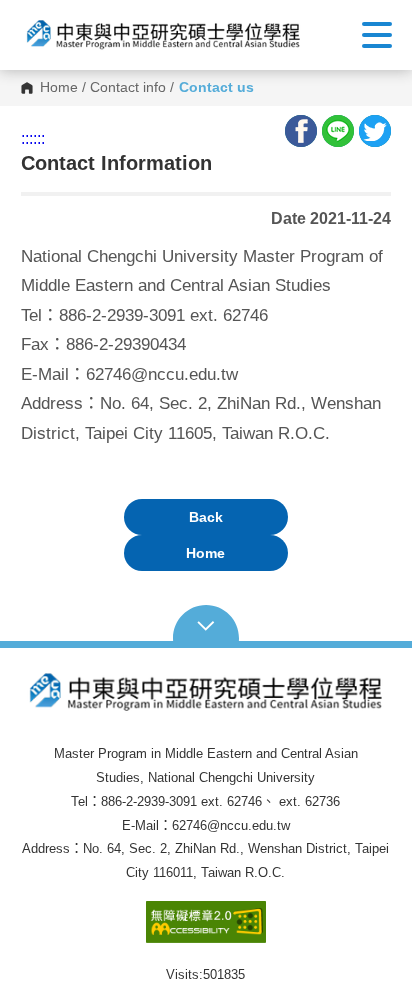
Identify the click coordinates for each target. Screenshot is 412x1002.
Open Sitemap (206, 624)
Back (206, 517)
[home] (163, 35)
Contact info (128, 88)
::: (27, 138)
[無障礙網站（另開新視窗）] (206, 931)
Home (59, 88)
